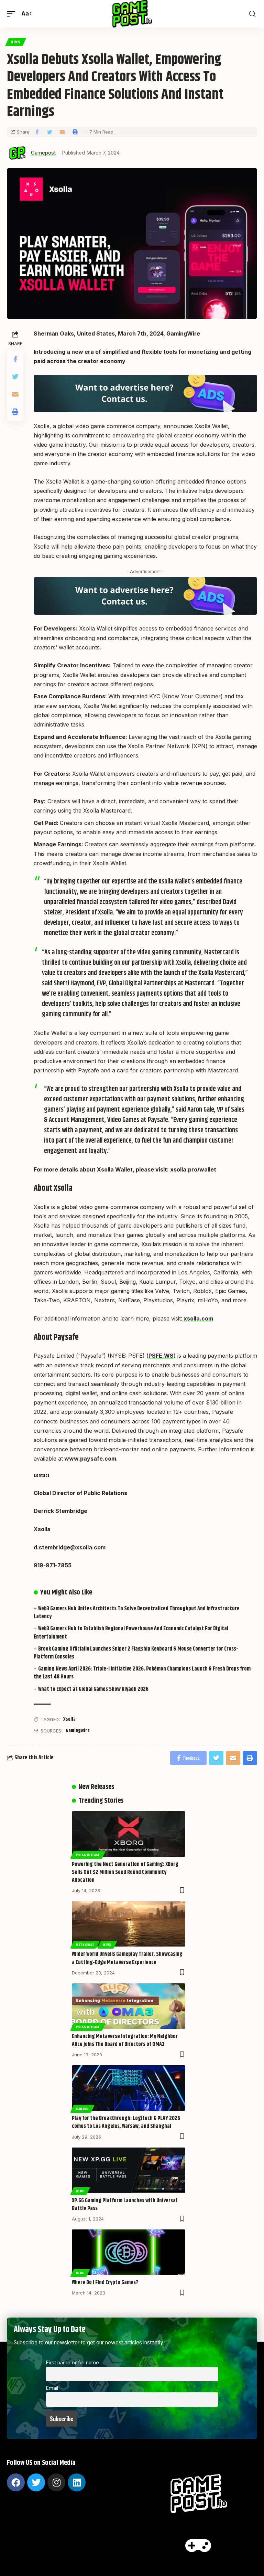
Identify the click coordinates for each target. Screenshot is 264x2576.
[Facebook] (16, 2482)
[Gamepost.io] (132, 14)
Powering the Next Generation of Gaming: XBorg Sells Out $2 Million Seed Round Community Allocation (125, 1872)
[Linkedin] (77, 2482)
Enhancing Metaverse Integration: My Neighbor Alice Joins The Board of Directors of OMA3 (125, 2040)
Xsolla (69, 1719)
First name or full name (73, 2362)
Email (52, 2388)
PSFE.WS (161, 1356)
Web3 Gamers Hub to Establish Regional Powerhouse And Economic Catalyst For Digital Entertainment (131, 1633)
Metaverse (85, 1944)
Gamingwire (78, 1731)
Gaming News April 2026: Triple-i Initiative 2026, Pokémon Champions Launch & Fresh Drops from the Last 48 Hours (142, 1673)
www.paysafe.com (90, 1459)
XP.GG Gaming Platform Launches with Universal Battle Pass (124, 2205)
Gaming (82, 2109)
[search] (252, 14)
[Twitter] (36, 2482)
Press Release (88, 1855)
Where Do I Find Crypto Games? (105, 2283)
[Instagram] (56, 2482)
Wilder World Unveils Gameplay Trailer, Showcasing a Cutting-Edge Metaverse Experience (127, 1958)
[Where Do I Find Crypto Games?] (129, 2252)
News (16, 42)
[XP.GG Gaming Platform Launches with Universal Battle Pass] (129, 2170)
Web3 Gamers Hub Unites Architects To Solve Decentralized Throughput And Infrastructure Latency (137, 1613)
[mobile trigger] (13, 14)
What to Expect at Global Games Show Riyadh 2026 (93, 1689)
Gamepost (43, 153)
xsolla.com (198, 1318)
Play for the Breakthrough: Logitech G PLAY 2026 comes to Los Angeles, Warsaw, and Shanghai (126, 2122)
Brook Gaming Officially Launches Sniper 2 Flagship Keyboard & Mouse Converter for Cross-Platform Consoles (136, 1653)
